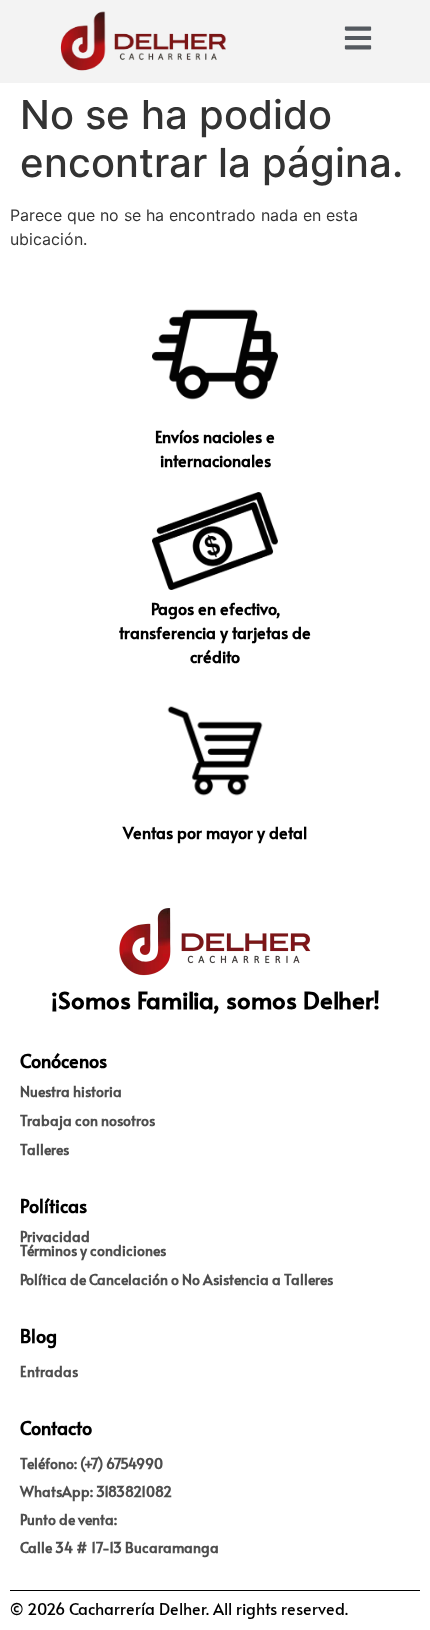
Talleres (44, 1149)
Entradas (49, 1371)
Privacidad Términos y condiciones (93, 1243)
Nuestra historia (71, 1091)
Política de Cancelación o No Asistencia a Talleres (176, 1279)
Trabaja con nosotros (87, 1120)
